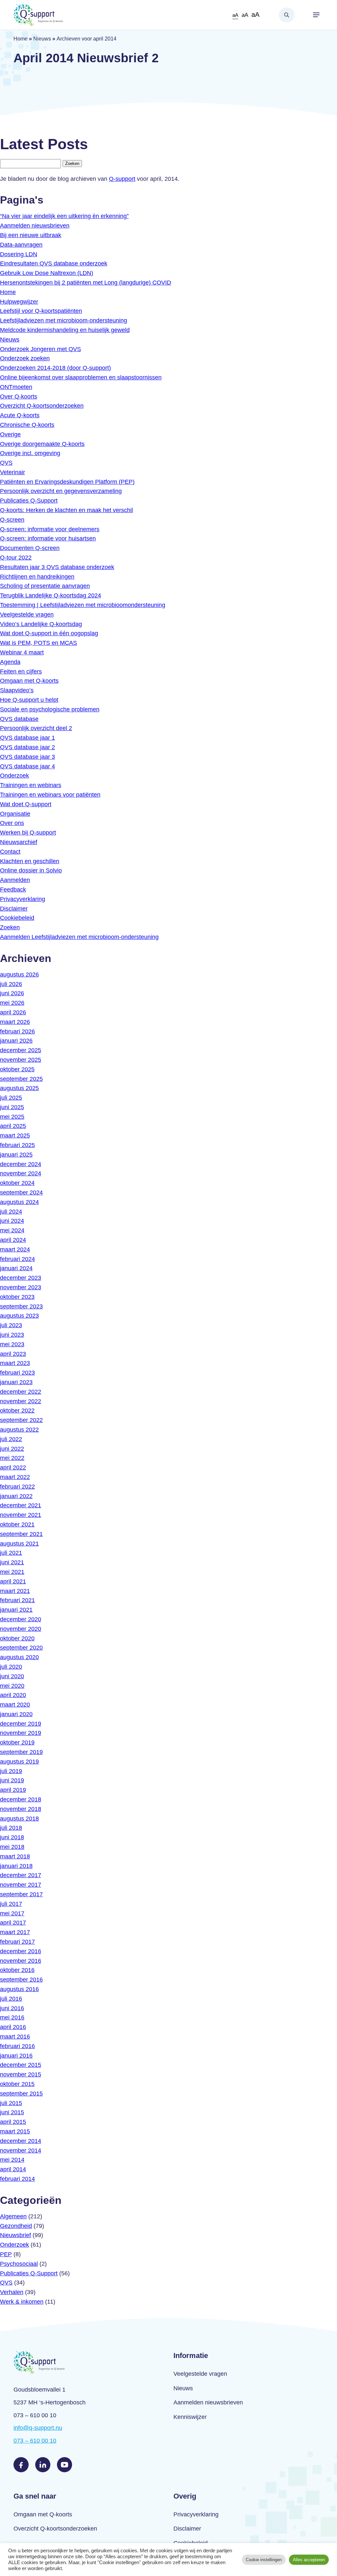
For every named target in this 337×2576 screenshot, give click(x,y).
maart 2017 (15, 1932)
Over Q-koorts (19, 397)
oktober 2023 (17, 1297)
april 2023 (13, 1354)
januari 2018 (16, 1866)
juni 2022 (12, 1449)
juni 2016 (12, 2008)
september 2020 (21, 1648)
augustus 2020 (19, 1657)
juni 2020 (12, 1676)
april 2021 (13, 1581)
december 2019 (21, 1724)
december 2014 (21, 2141)
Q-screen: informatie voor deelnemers (50, 529)
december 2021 (21, 1505)
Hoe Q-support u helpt (29, 700)
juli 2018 (11, 1828)
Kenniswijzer (190, 2417)
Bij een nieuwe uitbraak (31, 235)
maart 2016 (15, 2037)
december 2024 (21, 1164)
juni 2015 (12, 2112)
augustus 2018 (19, 1819)
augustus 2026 (19, 974)
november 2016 (21, 1961)
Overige (10, 434)
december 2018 (21, 1799)
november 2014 (21, 2151)
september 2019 (21, 1752)
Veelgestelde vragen (27, 615)
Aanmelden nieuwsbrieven (35, 226)
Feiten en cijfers (21, 671)
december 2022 (21, 1392)
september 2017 (21, 1894)
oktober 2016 (17, 1970)
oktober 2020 (17, 1638)
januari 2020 (16, 1714)
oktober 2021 (17, 1524)
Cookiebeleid (17, 918)
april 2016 (13, 2027)
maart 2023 (15, 1363)
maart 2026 (15, 1022)
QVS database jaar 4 (27, 766)
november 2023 (21, 1287)
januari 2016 (16, 2056)
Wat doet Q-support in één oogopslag (49, 633)
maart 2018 (15, 1856)
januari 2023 (16, 1382)
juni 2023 (12, 1335)
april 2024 (13, 1240)
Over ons (12, 823)
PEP (6, 2254)
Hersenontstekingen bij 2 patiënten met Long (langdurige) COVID (86, 283)
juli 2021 (11, 1553)
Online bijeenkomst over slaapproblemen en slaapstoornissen (81, 377)
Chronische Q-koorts (27, 425)
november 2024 (21, 1173)
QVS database (19, 719)
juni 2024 (12, 1221)
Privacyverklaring (23, 899)
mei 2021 (12, 1572)
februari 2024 (17, 1259)
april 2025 (13, 1126)
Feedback (13, 890)
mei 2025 (12, 1117)
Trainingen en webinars (31, 785)
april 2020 (13, 1695)
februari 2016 (17, 2046)
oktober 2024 (17, 1183)
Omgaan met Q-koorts (29, 681)
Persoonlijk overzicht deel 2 (36, 728)
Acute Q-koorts (20, 415)
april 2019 (13, 1790)
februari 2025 (17, 1145)
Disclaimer (14, 909)
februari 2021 (17, 1600)
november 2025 (21, 1060)
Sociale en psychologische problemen (50, 709)
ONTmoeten (16, 387)
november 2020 (21, 1629)
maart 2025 (15, 1136)
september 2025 (21, 1079)
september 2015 (21, 2094)
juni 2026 (12, 993)
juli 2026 (11, 984)
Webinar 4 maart (22, 652)
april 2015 (13, 2122)
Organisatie (15, 814)
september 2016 (21, 1980)
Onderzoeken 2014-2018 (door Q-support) (55, 368)
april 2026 (13, 1012)
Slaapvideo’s (17, 690)
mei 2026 (12, 1003)
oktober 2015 (17, 2084)
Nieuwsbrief (15, 2235)
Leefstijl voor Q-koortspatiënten (41, 311)
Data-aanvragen (21, 245)
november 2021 (21, 1515)
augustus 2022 (19, 1430)
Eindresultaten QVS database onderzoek (54, 263)
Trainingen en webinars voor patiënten (50, 795)
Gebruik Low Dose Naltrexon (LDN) (47, 273)
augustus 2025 (19, 1088)
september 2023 (21, 1306)
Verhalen (12, 2292)
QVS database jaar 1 (27, 738)
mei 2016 (12, 2017)
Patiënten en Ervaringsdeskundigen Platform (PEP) (67, 482)
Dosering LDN (19, 254)
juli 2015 (11, 2103)
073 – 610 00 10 (35, 2441)
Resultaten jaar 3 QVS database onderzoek (57, 567)
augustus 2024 (19, 1202)
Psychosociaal (19, 2264)
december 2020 (21, 1619)
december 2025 (21, 1050)
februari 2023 (17, 1373)
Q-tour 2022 (16, 558)
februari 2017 (17, 1942)
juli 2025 (11, 1098)
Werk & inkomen (22, 2302)
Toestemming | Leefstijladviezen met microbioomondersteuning (83, 605)
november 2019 (21, 1733)
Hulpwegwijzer (19, 302)
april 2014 (13, 2169)
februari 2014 (17, 2179)
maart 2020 (15, 1705)
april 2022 (13, 1467)
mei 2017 (12, 1913)
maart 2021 (15, 1591)
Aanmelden (15, 880)
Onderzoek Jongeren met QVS (40, 349)
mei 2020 (12, 1686)
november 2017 (21, 1885)
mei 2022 (12, 1458)
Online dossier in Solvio (31, 870)
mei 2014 (12, 2160)
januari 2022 (16, 1496)
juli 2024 (11, 1212)
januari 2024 (16, 1268)
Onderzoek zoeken (25, 358)
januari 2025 (16, 1155)
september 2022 (21, 1420)
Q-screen (12, 520)
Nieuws (42, 39)
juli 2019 (11, 1771)
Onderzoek (14, 776)
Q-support (122, 179)
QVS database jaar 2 (27, 747)
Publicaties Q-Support (29, 501)
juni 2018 (12, 1837)
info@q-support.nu (38, 2428)
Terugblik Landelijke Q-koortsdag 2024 (51, 595)
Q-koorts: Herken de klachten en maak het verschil (66, 510)
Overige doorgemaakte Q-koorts (42, 444)
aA (235, 15)
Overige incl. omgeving (30, 453)
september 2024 (21, 1192)
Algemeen (13, 2216)
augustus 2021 (19, 1544)
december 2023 (21, 1278)
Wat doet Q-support (26, 804)
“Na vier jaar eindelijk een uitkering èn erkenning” (64, 216)
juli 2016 (11, 1999)
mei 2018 (12, 1847)
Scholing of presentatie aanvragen (45, 586)
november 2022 (21, 1401)
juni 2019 (12, 1780)
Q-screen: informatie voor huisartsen (48, 538)
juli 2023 (11, 1325)
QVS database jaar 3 (27, 757)
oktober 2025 (17, 1069)
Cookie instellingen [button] (264, 2560)
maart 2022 (15, 1477)
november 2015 (21, 2074)
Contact (10, 852)
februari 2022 (17, 1487)
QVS (6, 463)
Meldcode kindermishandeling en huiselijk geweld (65, 330)
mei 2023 (12, 1344)
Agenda (10, 662)
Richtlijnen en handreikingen (37, 577)
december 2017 (21, 1875)
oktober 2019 (17, 1742)
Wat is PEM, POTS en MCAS (39, 643)
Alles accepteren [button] (309, 2560)
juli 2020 (11, 1667)
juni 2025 (12, 1107)
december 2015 (21, 2065)
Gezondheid (16, 2226)
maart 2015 (15, 2131)
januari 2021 (16, 1610)
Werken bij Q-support (28, 833)
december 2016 (21, 1951)
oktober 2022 (17, 1411)
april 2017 (13, 1923)
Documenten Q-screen (30, 548)
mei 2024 (12, 1230)
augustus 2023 (19, 1316)
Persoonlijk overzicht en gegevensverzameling (61, 491)
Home (21, 39)
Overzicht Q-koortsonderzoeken (42, 406)
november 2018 (21, 1809)
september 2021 (21, 1534)
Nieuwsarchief (19, 842)
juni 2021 (12, 1562)
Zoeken (287, 15)
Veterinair (13, 472)
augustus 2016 (19, 1989)
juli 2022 (11, 1439)
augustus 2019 (19, 1762)
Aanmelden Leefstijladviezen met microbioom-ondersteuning (79, 937)
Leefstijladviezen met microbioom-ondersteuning (64, 320)
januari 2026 (16, 1041)
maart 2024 (15, 1249)
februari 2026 (17, 1031)
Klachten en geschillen (30, 861)
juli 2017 (11, 1904)
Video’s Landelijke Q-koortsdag (41, 624)
